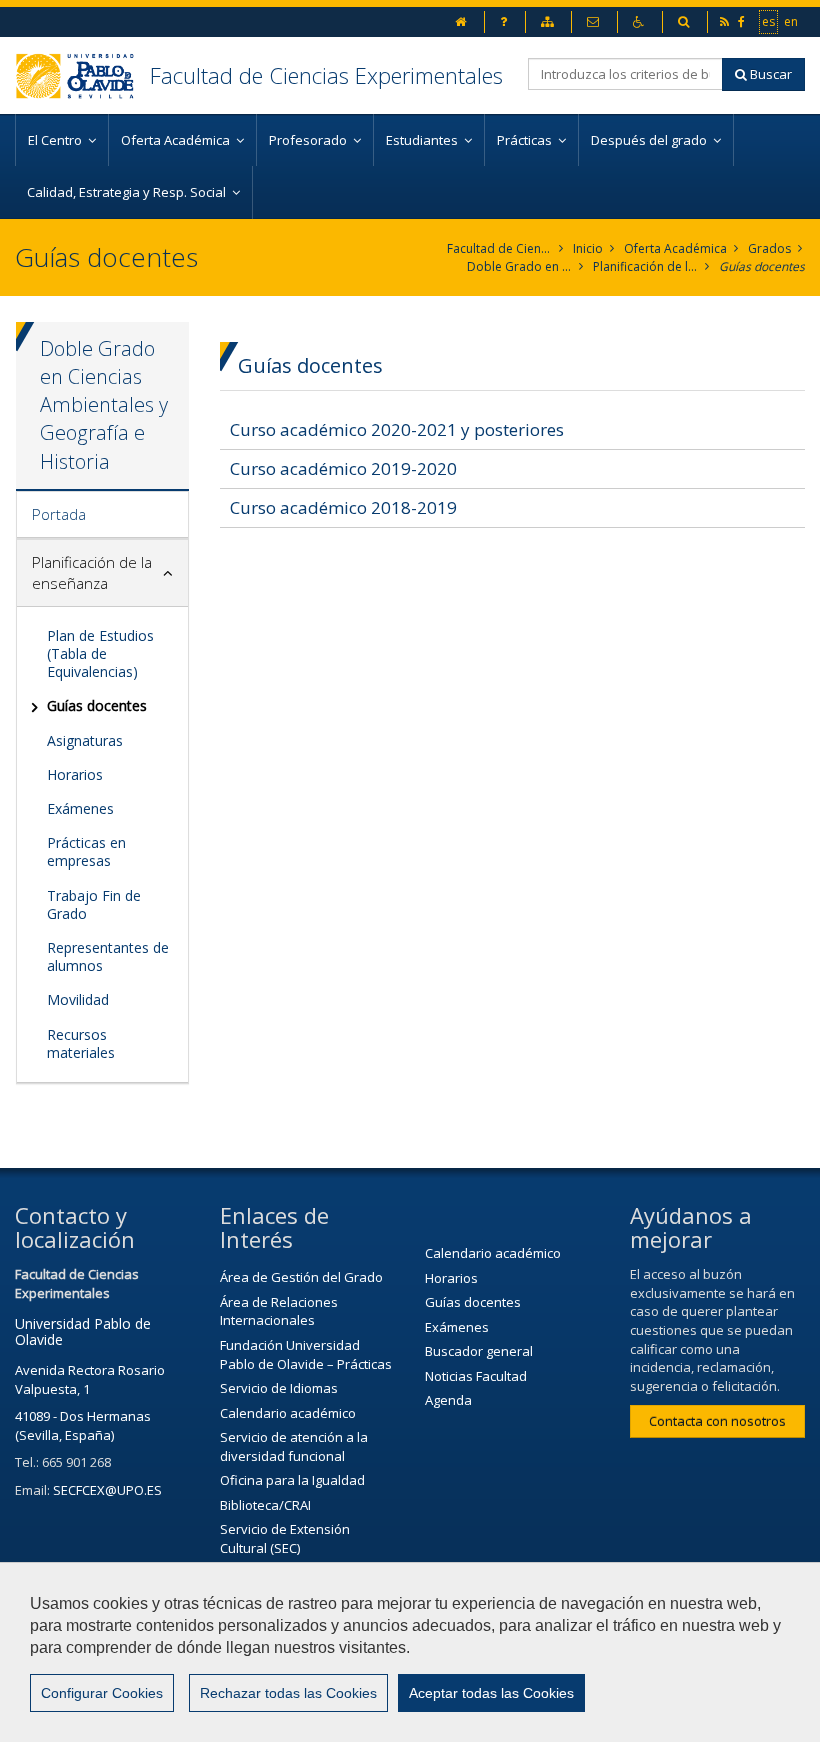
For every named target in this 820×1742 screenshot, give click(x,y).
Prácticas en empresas (86, 851)
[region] (410, 1652)
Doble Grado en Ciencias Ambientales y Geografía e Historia (519, 266)
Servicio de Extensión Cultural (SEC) (285, 1538)
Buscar (769, 74)
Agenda (448, 1400)
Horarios (75, 774)
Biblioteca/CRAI (265, 1505)
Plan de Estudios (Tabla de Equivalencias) (100, 653)
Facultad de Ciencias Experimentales (326, 75)
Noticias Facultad (476, 1376)
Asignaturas (85, 740)
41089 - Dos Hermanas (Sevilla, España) (83, 1425)
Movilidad (78, 999)
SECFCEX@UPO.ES (107, 1490)
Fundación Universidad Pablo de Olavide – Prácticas (306, 1354)
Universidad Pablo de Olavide (83, 1331)
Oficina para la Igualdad (292, 1480)
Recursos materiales (81, 1043)
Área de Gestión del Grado (301, 1277)
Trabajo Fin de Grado (94, 904)
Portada (59, 514)
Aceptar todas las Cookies (491, 1693)
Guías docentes (762, 266)
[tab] (102, 515)
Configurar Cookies (102, 1693)
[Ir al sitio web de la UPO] (82, 75)
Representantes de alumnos (108, 956)
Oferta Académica (675, 248)
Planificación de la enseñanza (645, 266)
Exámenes (80, 808)
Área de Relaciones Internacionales (279, 1311)
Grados (769, 248)
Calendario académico (288, 1413)
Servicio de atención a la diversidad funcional (294, 1446)
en (792, 21)
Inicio (588, 248)
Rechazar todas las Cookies (288, 1693)
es (769, 21)
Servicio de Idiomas (279, 1388)
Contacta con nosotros (717, 1421)
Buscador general (479, 1351)
